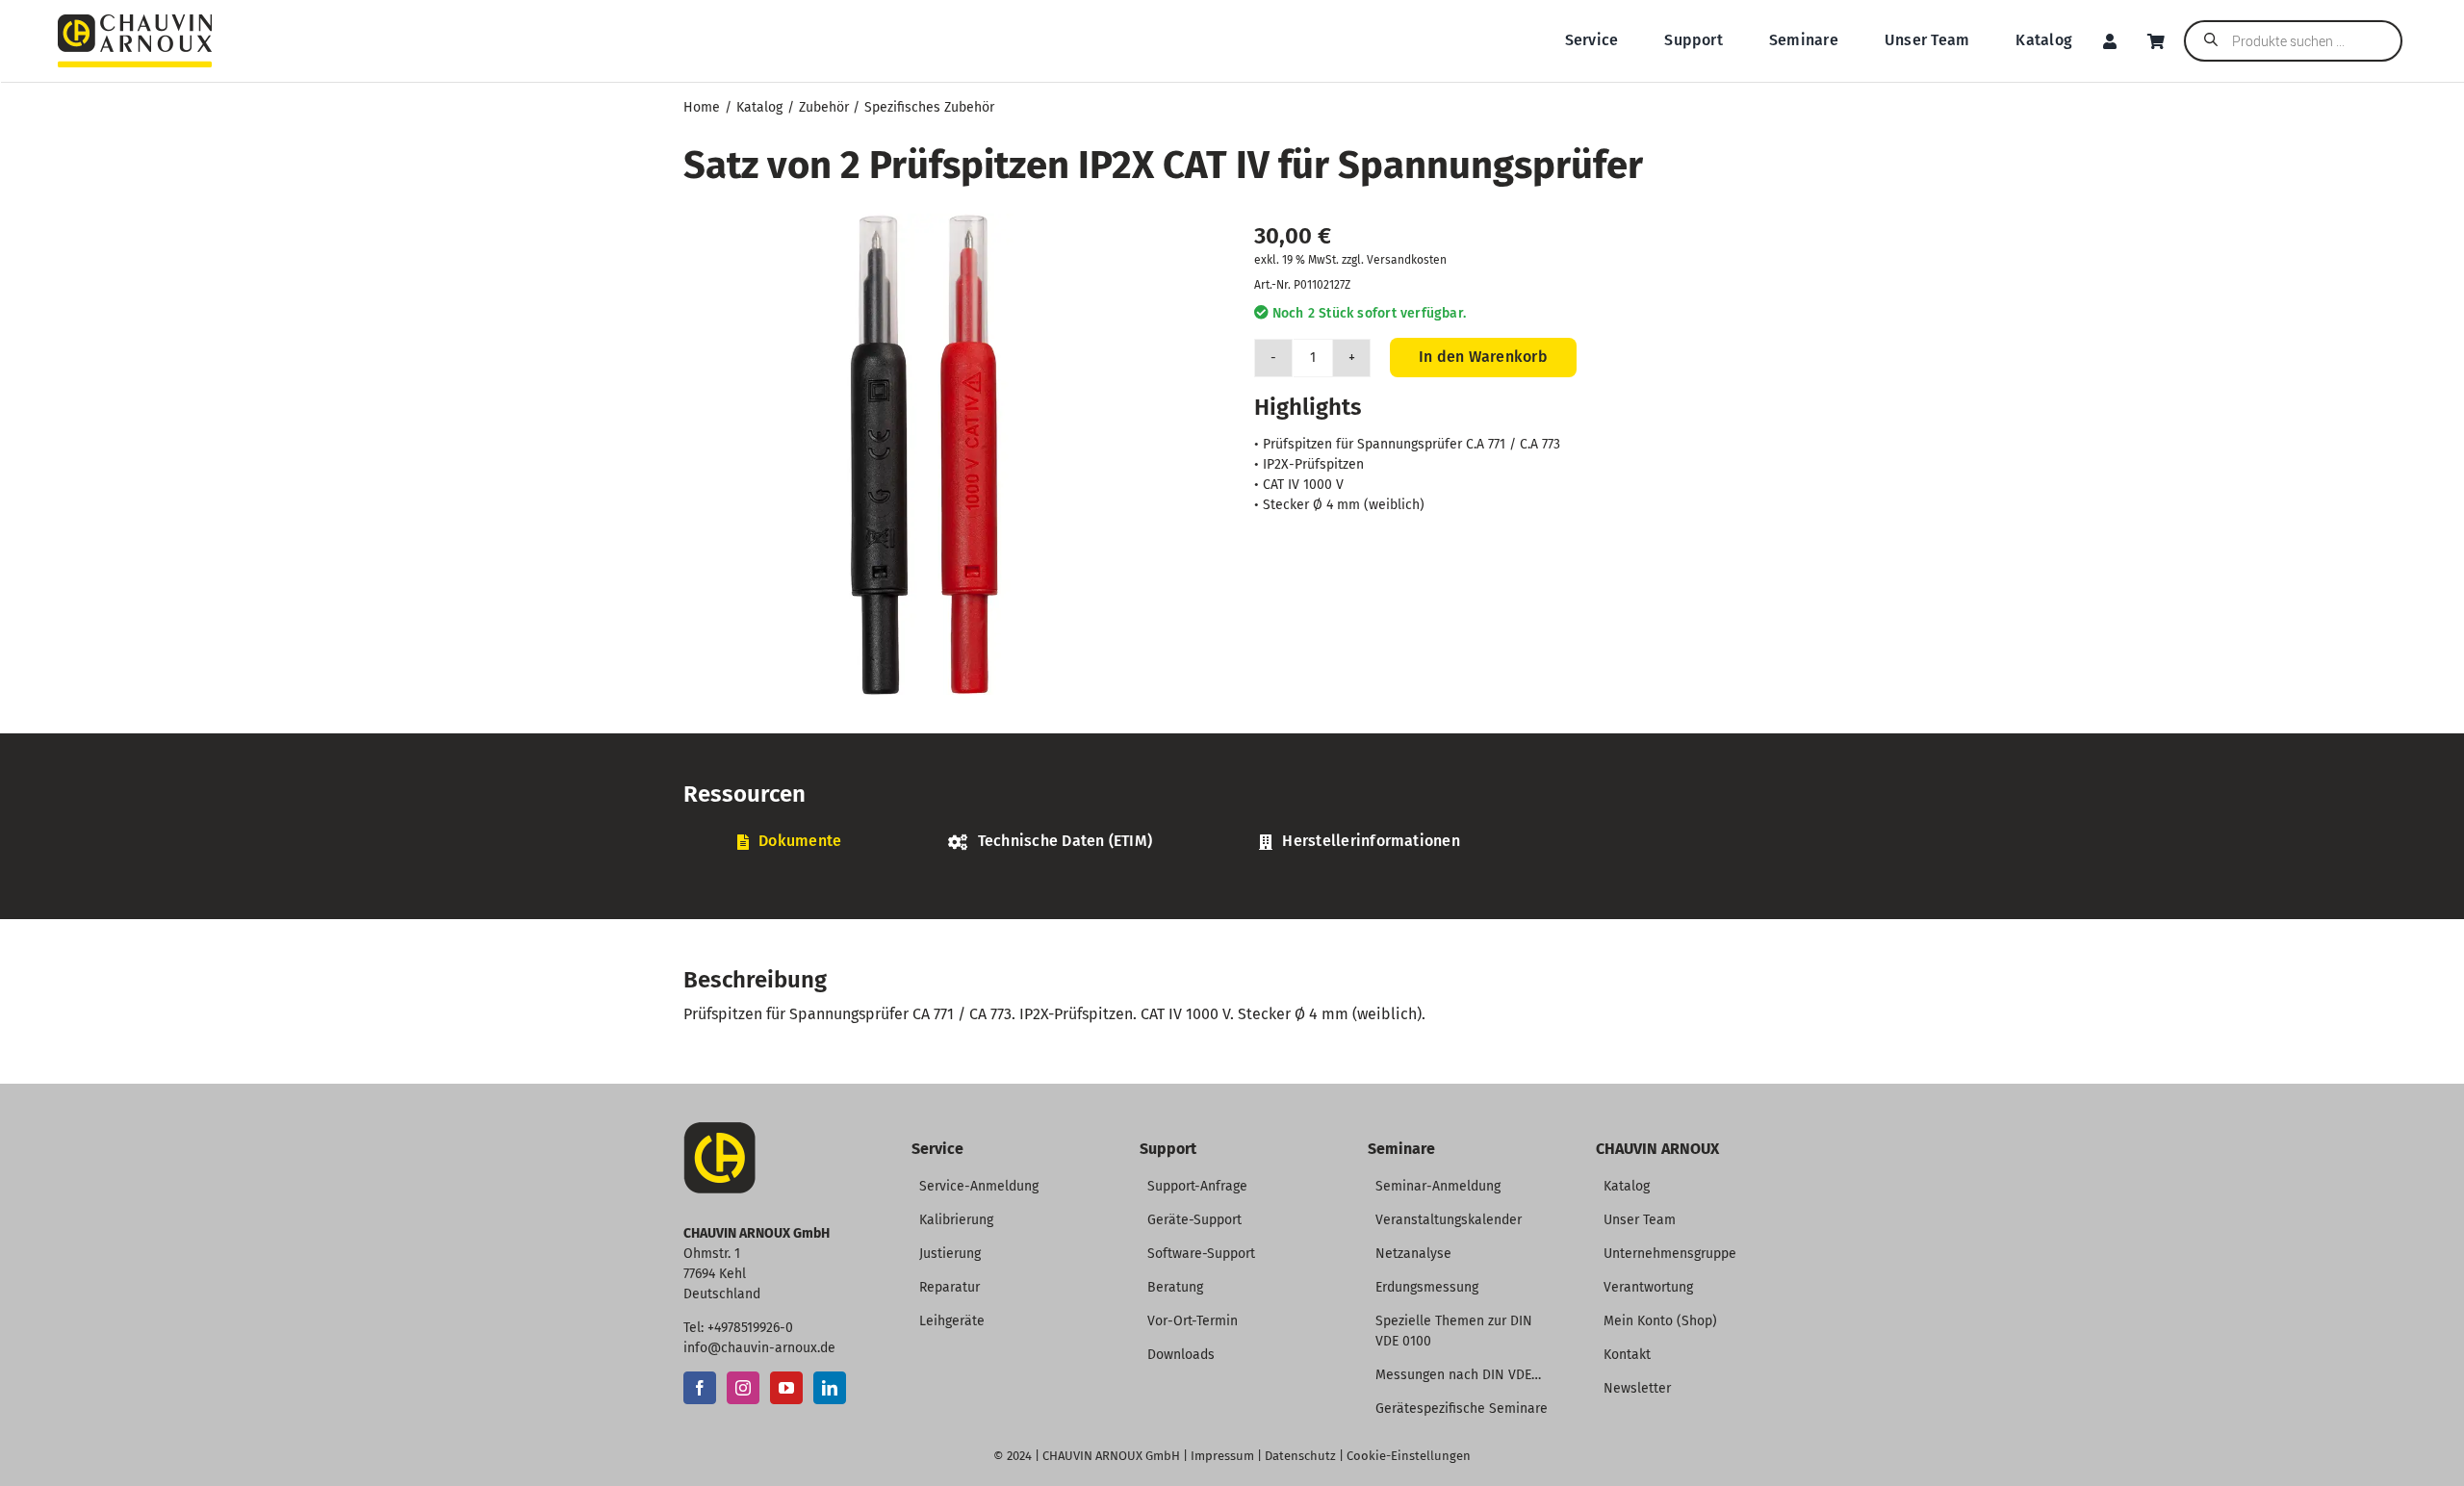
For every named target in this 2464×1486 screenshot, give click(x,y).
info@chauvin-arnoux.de (759, 1348)
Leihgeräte (952, 1321)
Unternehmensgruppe (1670, 1254)
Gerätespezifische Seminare (1462, 1409)
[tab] (789, 842)
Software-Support (1201, 1254)
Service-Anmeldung (979, 1186)
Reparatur (950, 1287)
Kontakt (1627, 1355)
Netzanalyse (1413, 1254)
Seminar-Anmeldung (1438, 1186)
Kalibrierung (956, 1220)
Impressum (1222, 1456)
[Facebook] (700, 1388)
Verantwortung (1648, 1287)
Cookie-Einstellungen (1409, 1456)
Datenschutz (1300, 1456)
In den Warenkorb (1483, 357)
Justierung (950, 1254)
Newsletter (1637, 1388)
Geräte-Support (1194, 1220)
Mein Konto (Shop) (1660, 1321)
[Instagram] (743, 1388)
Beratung (1175, 1287)
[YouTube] (786, 1388)
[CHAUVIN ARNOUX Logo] (135, 22)
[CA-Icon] (719, 1129)
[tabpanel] (1232, 873)
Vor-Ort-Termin (1193, 1321)
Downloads (1181, 1355)
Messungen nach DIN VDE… (1458, 1375)
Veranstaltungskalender (1449, 1220)
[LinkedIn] (830, 1388)
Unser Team (1640, 1220)
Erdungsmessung (1427, 1287)
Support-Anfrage (1197, 1186)
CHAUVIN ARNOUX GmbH (1111, 1456)
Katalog (1627, 1186)
